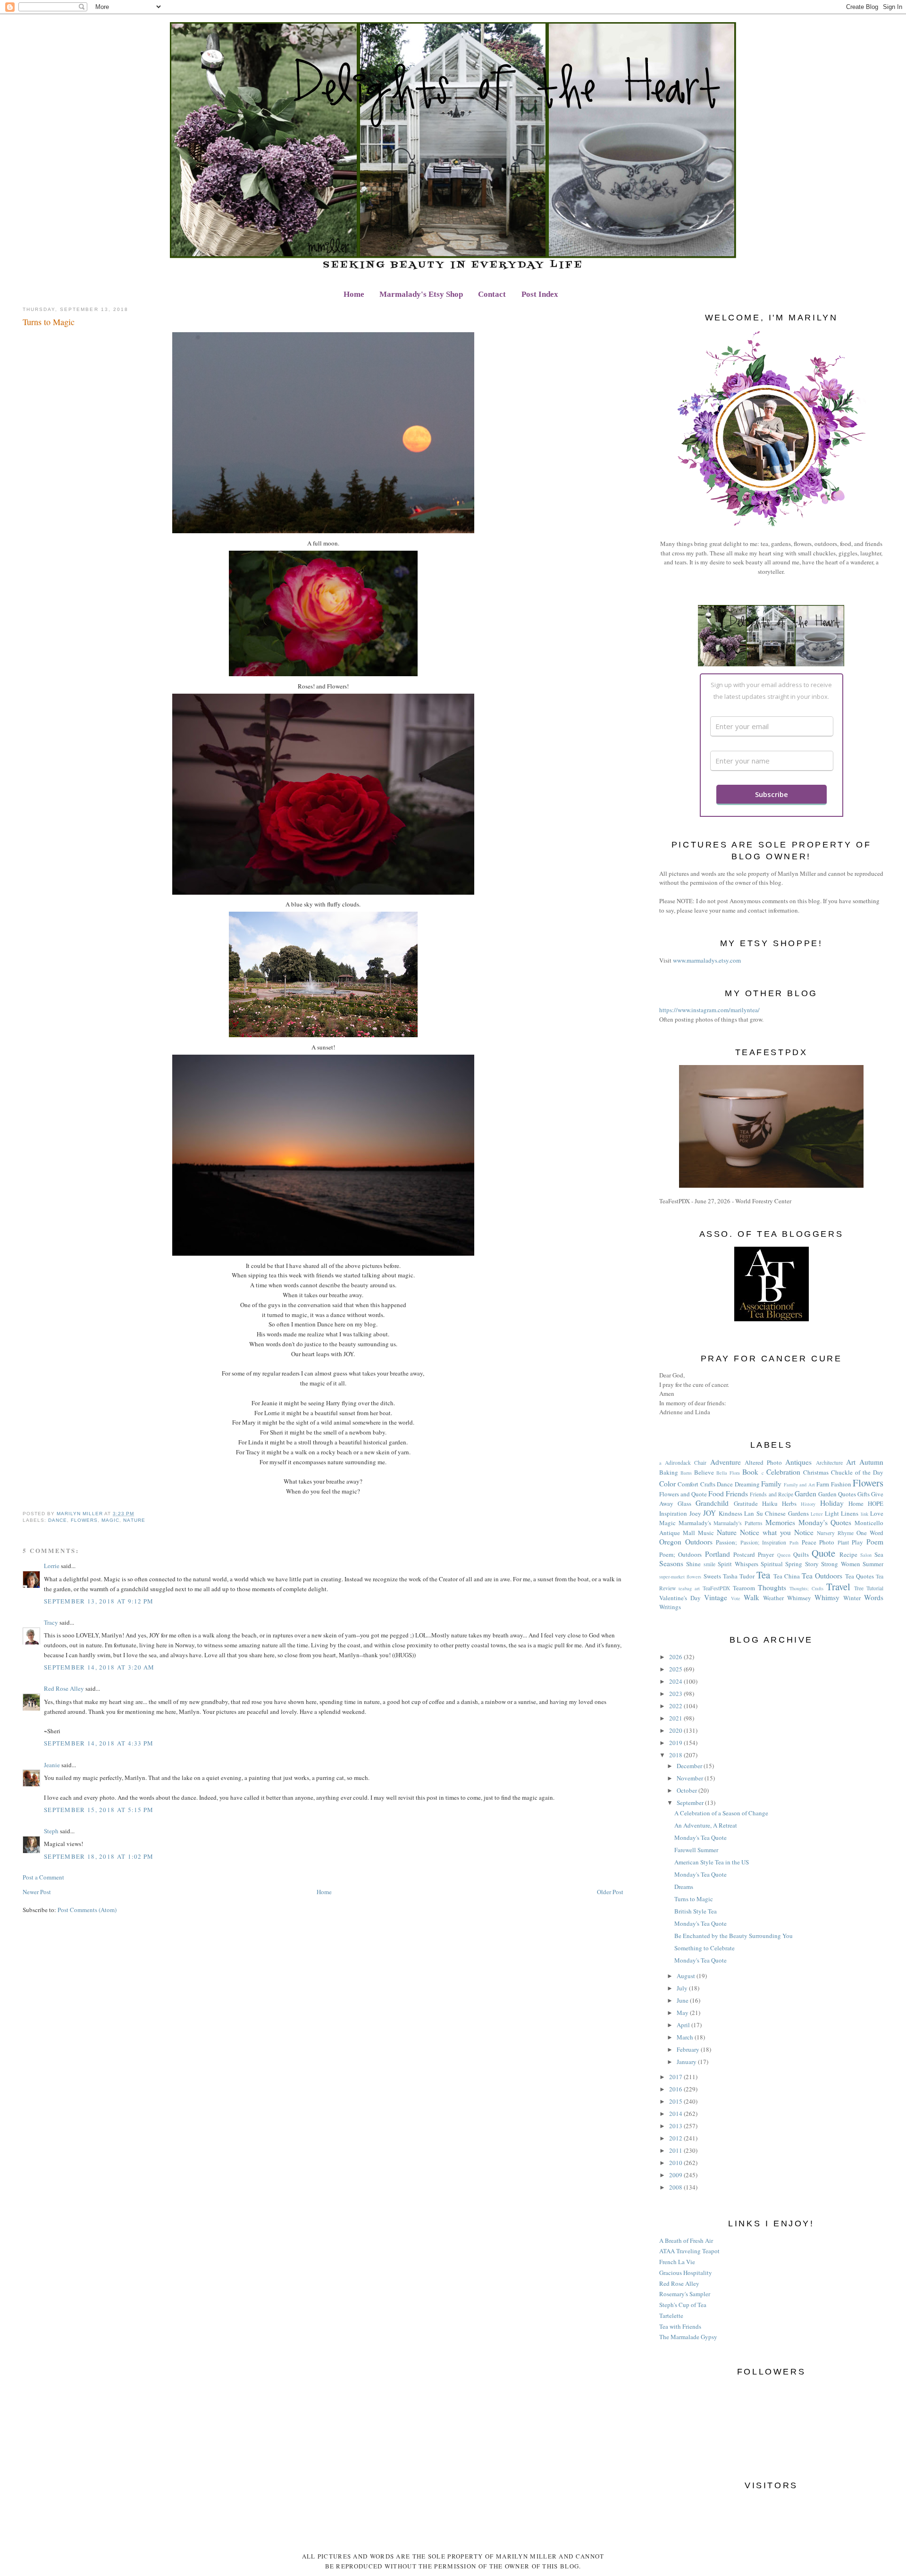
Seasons (671, 1563)
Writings (670, 1607)
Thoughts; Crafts (806, 1588)
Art (851, 1462)
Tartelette (671, 2316)
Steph (51, 1831)
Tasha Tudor (739, 1576)
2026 (676, 1657)
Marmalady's (695, 1523)
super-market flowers (680, 1577)
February (689, 2049)
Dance (58, 1520)
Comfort (688, 1484)
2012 (676, 2138)
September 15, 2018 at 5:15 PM (99, 1810)
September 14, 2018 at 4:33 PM (99, 1743)
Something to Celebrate (705, 1948)
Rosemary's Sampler (685, 2294)
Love (877, 1513)
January (687, 2062)
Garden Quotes (837, 1494)
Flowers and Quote (683, 1494)
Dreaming (747, 1484)
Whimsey (799, 1598)
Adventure (726, 1462)
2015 (676, 2101)
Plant (843, 1542)
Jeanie (52, 1765)
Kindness (730, 1513)
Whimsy (827, 1597)
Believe (704, 1472)
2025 (676, 1669)
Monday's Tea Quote (700, 1838)
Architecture (829, 1463)
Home (354, 294)
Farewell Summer (696, 1850)
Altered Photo (763, 1462)
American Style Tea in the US (712, 1862)
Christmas (816, 1472)
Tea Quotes (860, 1576)
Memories (780, 1522)
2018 (676, 1755)
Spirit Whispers (738, 1564)
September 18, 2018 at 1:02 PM (99, 1856)
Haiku (770, 1503)
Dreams (684, 1887)
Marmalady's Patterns (738, 1523)
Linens (850, 1513)
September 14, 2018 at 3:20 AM (99, 1667)
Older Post (610, 1892)
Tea (763, 1575)
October (688, 1790)
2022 (676, 1706)
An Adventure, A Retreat (706, 1825)
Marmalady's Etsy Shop (421, 294)
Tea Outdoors (822, 1576)
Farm (823, 1484)
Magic (110, 1520)
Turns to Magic (694, 1899)
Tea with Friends (680, 2326)
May (683, 2013)
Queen (784, 1555)
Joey (695, 1513)
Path (794, 1543)
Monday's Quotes (825, 1522)
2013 (676, 2126)
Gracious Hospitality (686, 2273)
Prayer (766, 1554)
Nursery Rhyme (835, 1533)
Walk (751, 1597)
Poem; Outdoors (680, 1554)
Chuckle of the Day (857, 1472)
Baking (669, 1472)
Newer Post (37, 1892)
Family (771, 1484)
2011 (676, 2150)
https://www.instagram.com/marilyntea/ (709, 1010)
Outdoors (699, 1542)
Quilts (801, 1554)
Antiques (798, 1462)
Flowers (84, 1520)
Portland (717, 1554)
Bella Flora (728, 1473)
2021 (676, 1718)
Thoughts (772, 1587)
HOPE (876, 1503)
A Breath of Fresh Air (686, 2240)
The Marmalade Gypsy (688, 2337)
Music (706, 1533)
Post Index (540, 294)
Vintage (716, 1597)
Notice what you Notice (777, 1532)
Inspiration (673, 1513)
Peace (809, 1542)
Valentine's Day (680, 1598)
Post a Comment (43, 1877)
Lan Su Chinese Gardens (776, 1513)
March (686, 2037)
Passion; (726, 1542)
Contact (492, 294)
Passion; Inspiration (763, 1542)
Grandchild (712, 1503)
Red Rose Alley (64, 1688)
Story (812, 1564)
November (691, 1778)
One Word (870, 1533)
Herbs (789, 1503)
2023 (676, 1694)
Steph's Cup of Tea (683, 2305)
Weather (773, 1598)
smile (709, 1564)
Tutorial (875, 1588)
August (687, 1976)
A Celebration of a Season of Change (721, 1813)
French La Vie (677, 2262)
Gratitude (746, 1503)
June (683, 2000)
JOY (709, 1513)
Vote (736, 1598)
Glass (684, 1503)
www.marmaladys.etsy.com (707, 960)
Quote (823, 1553)
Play (857, 1542)
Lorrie (52, 1566)
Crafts (708, 1484)
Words (874, 1597)
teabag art (689, 1588)
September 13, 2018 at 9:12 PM (99, 1601)
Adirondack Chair (686, 1463)
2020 (676, 1730)
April (684, 2025)
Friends (737, 1494)
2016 (676, 2089)
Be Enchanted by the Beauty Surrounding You (734, 1936)
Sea (879, 1554)
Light (832, 1513)
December (690, 1766)
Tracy (51, 1622)
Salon (866, 1555)
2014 (676, 2114)
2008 (676, 2187)
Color (667, 1484)
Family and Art (799, 1485)
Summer (873, 1564)
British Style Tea (696, 1911)
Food (716, 1494)
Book (750, 1472)
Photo (827, 1542)
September (691, 1803)
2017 (676, 2077)
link (864, 1514)
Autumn (871, 1462)
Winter (852, 1598)
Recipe (848, 1554)
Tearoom (744, 1588)
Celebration (783, 1472)
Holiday (832, 1503)
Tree (859, 1588)
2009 (676, 2175)
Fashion (841, 1484)
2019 (676, 1743)
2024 (676, 1681)
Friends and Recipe (771, 1494)
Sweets (712, 1576)
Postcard (744, 1554)
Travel (838, 1586)
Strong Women (840, 1564)
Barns (686, 1473)
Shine (693, 1564)
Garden (805, 1494)
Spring (794, 1564)
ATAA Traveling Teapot (689, 2251)
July (683, 1988)
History (808, 1504)
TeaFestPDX (716, 1588)
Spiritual (772, 1564)
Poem (875, 1542)
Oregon (670, 1542)
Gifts (864, 1494)
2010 (676, 2163)
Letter (817, 1514)
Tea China (787, 1576)
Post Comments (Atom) (87, 1910)
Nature (134, 1520)
